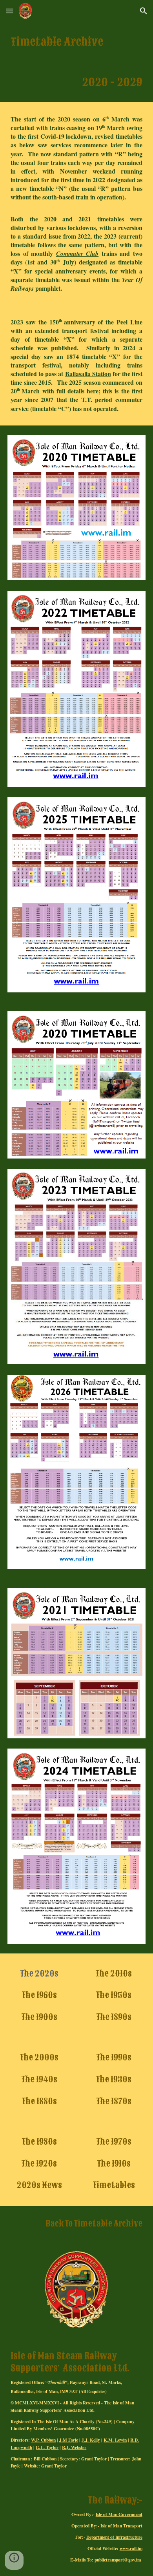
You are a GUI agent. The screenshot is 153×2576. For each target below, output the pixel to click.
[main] (76, 42)
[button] (9, 11)
